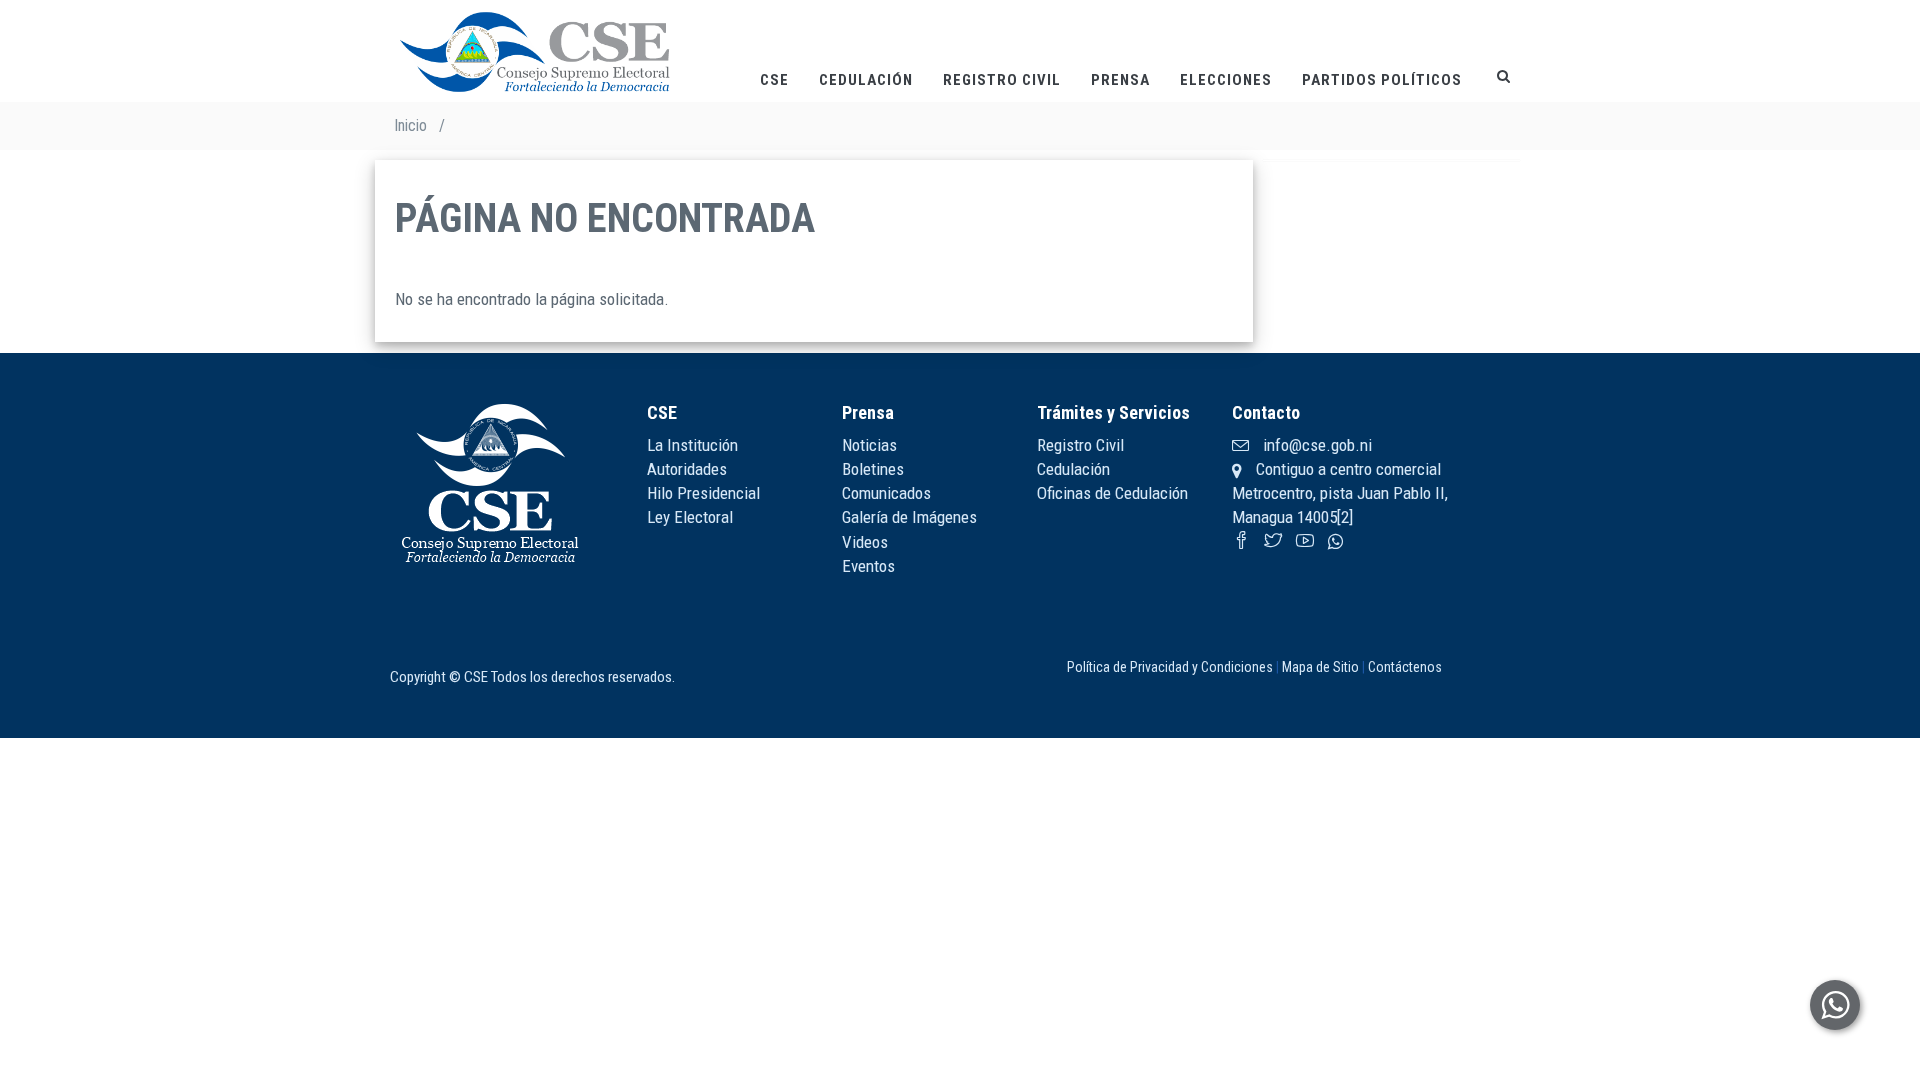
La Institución (692, 445)
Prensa (1120, 80)
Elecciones (1226, 80)
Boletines (873, 469)
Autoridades (687, 469)
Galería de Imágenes (909, 517)
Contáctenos (1405, 667)
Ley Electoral (690, 517)
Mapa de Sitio (1320, 667)
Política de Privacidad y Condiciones (1170, 667)
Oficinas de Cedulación (1112, 493)
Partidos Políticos (1382, 80)
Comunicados (886, 493)
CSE (774, 80)
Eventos (868, 566)
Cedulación (866, 80)
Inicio (410, 125)
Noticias (869, 445)
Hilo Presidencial (703, 493)
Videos (865, 542)
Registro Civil (1002, 80)
